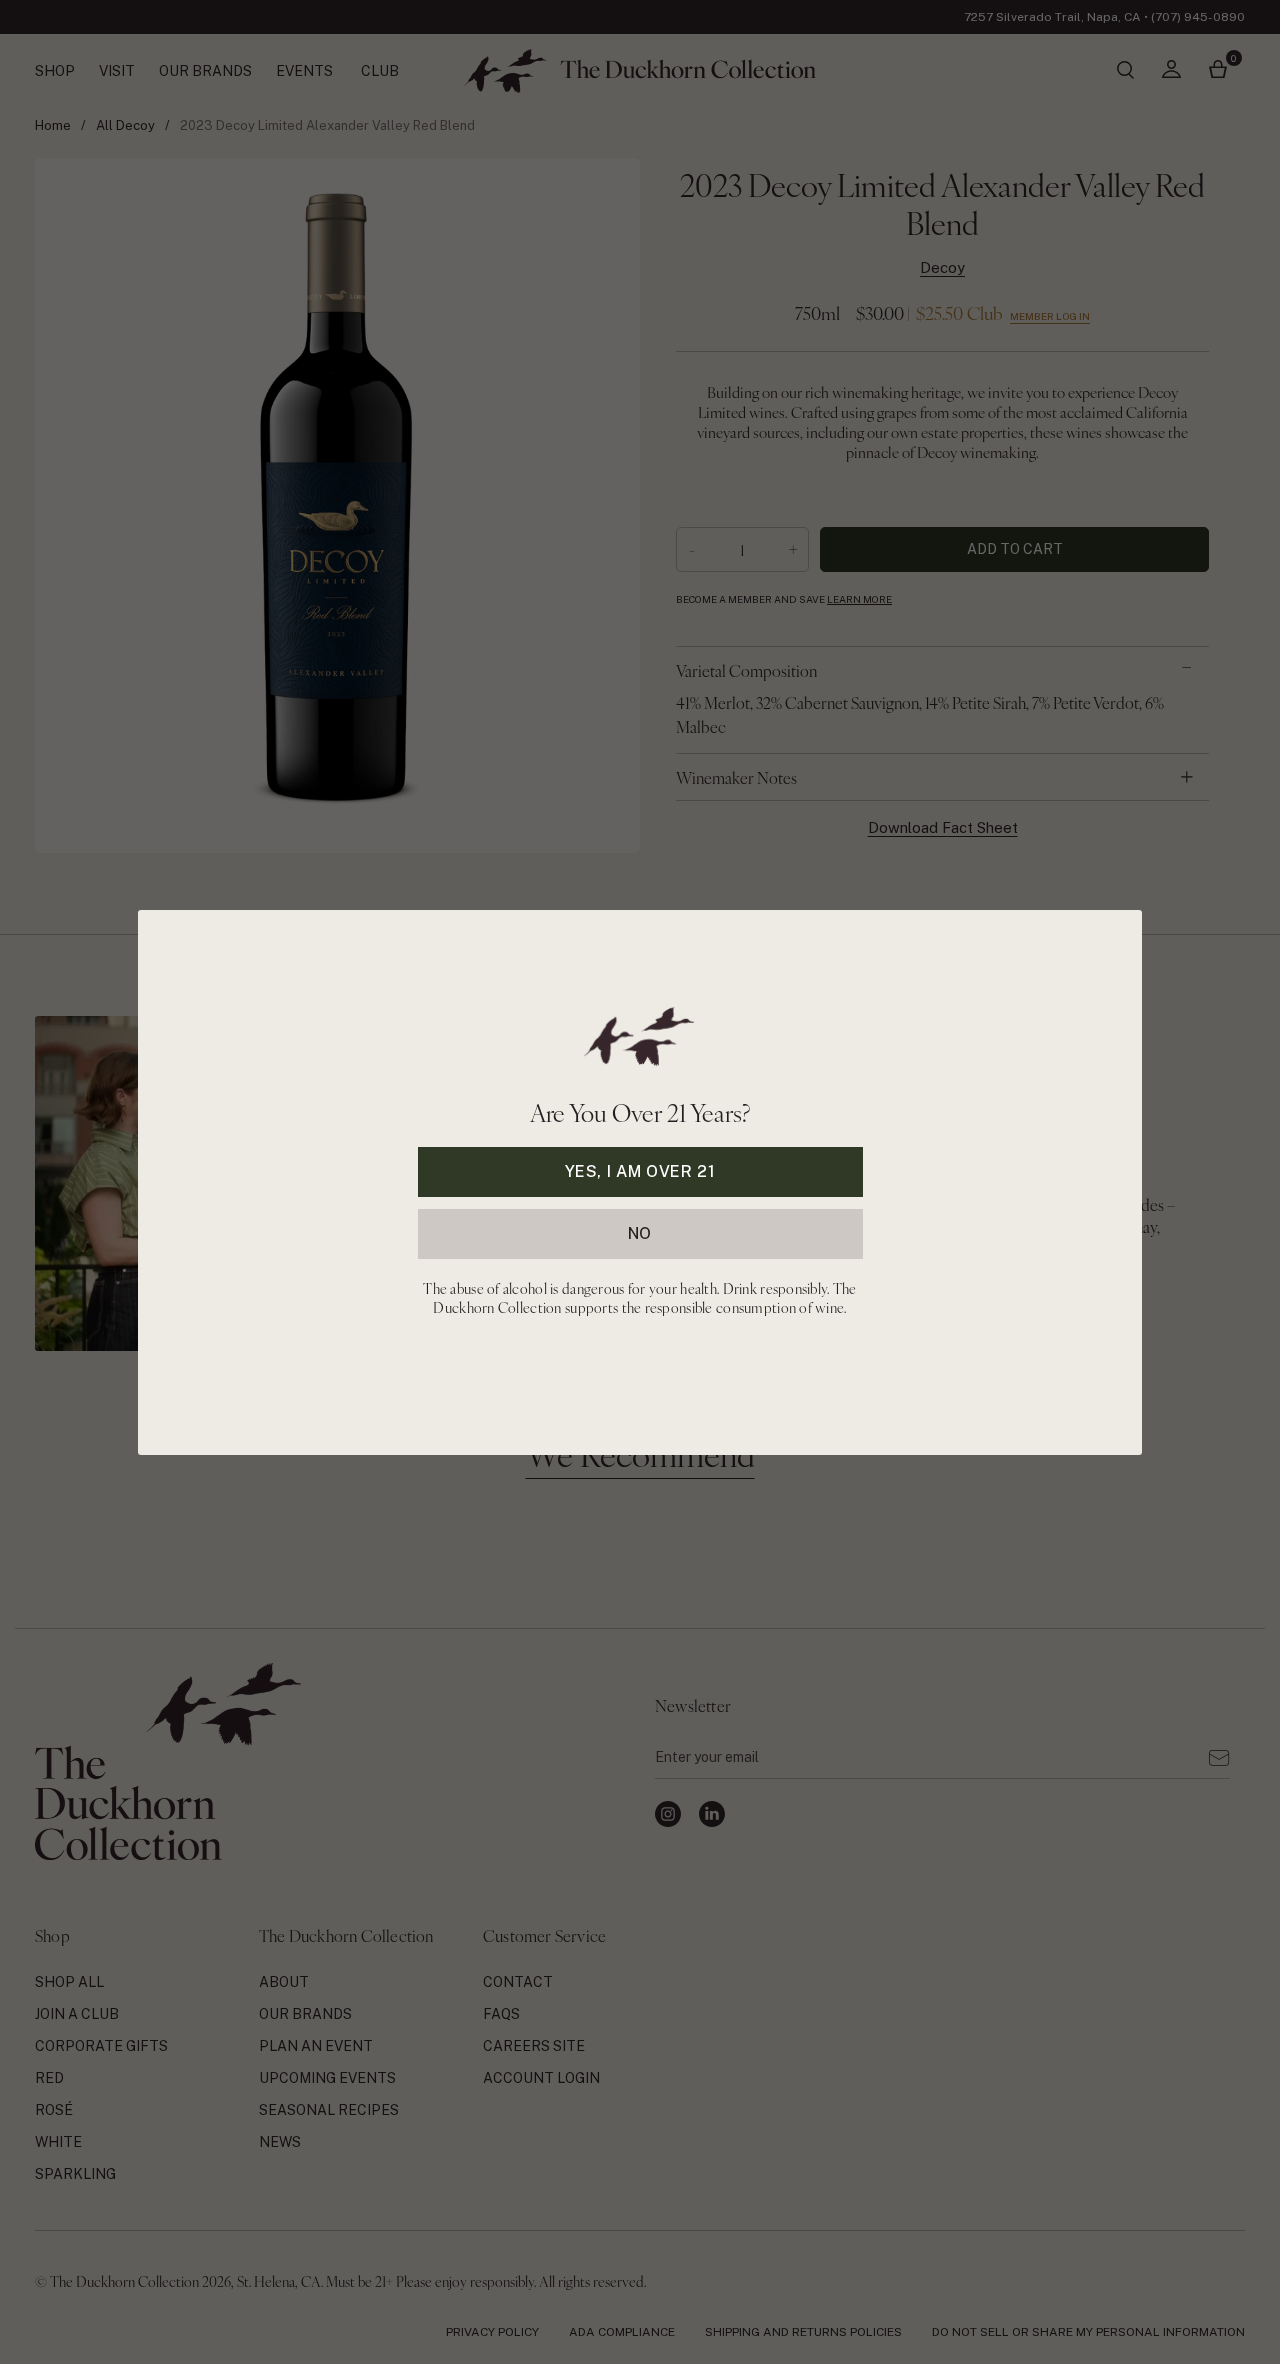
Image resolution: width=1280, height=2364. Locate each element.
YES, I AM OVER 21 (640, 1170)
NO (640, 1232)
